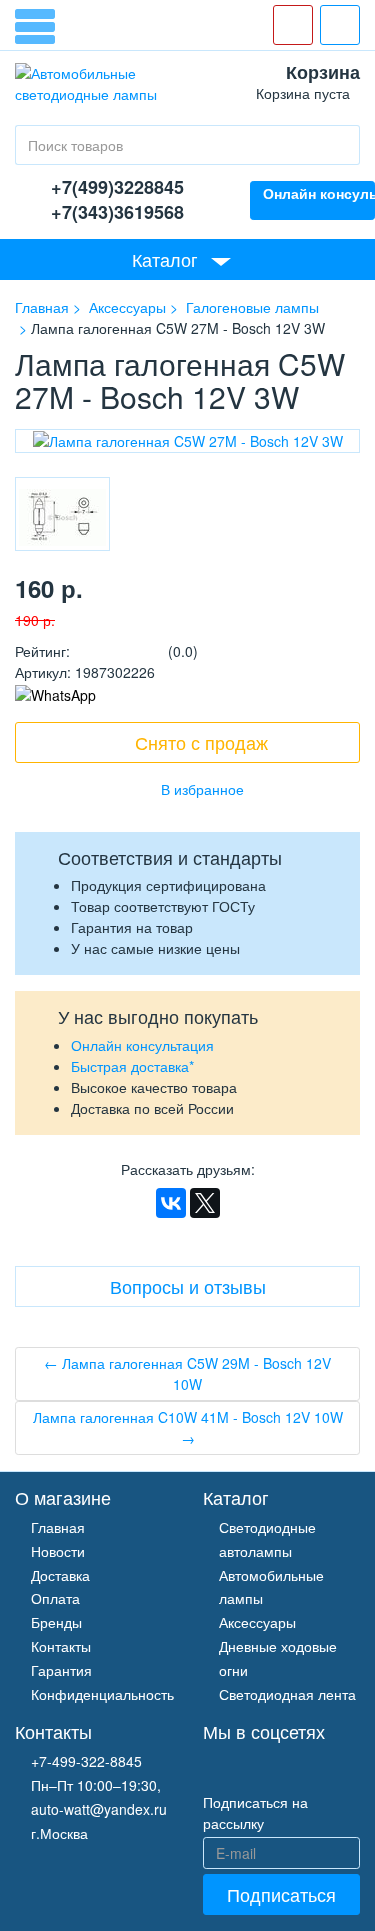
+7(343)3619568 (117, 212)
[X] (205, 1203)
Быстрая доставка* (132, 1066)
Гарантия (61, 1670)
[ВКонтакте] (171, 1203)
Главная (58, 1527)
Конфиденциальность (102, 1694)
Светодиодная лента (287, 1694)
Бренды (56, 1622)
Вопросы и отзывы (188, 1286)
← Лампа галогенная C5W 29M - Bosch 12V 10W (187, 1373)
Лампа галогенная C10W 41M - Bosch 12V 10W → (188, 1427)
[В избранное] (188, 789)
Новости (58, 1551)
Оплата (55, 1598)
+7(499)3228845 (117, 187)
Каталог (165, 259)
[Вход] (340, 25)
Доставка (60, 1575)
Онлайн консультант (319, 193)
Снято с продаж (201, 742)
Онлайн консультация (142, 1045)
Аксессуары (257, 1622)
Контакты (61, 1646)
